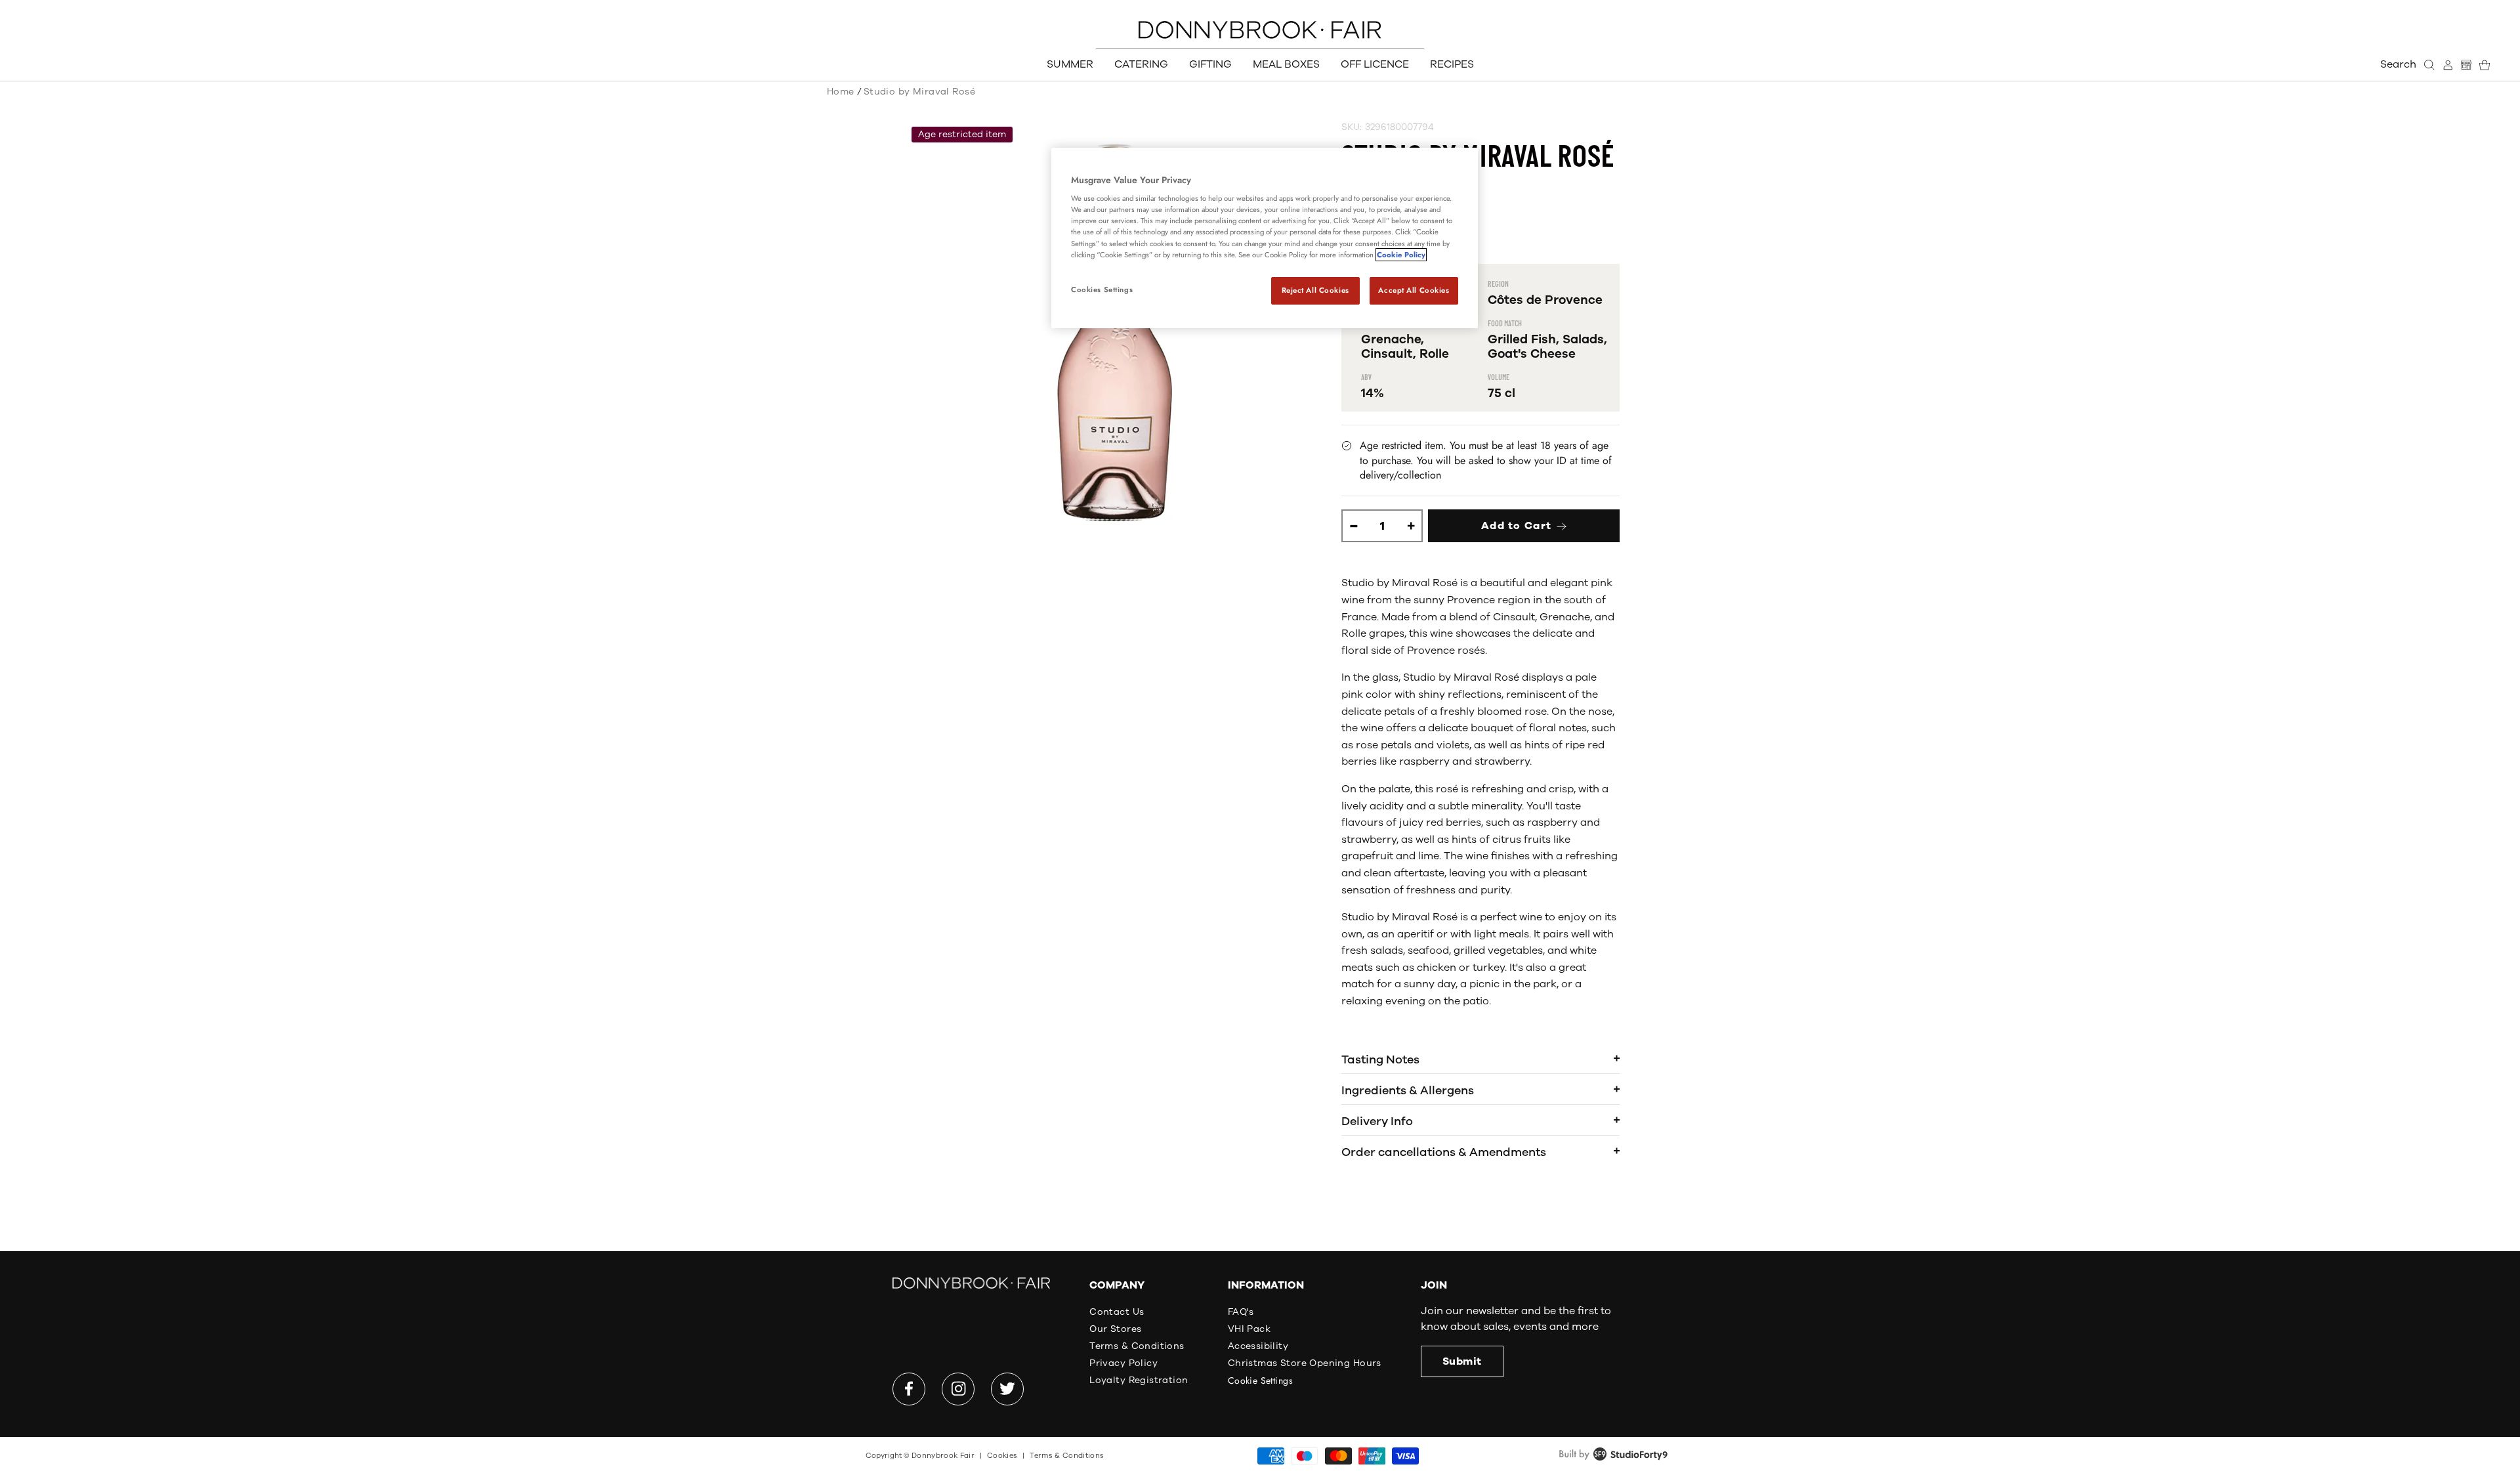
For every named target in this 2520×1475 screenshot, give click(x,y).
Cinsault (1387, 354)
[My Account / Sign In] (2448, 65)
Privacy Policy (1123, 1363)
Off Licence (1375, 64)
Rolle (1434, 354)
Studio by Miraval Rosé (919, 92)
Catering (1141, 64)
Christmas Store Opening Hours (1305, 1363)
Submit (1462, 1361)
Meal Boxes (1286, 64)
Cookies (1002, 1456)
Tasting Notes (1380, 1059)
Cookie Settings (1260, 1380)
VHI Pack (1249, 1329)
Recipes (1452, 64)
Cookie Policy (1401, 255)
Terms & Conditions (1137, 1346)
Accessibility (1258, 1346)
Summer (1070, 64)
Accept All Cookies (1414, 290)
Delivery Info (1377, 1121)
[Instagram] (958, 1389)
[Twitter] (1007, 1389)
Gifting (1210, 64)
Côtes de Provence (1545, 300)
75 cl (1501, 393)
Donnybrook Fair (943, 1456)
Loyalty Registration (1139, 1380)
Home (841, 92)
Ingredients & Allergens (1408, 1090)
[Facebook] (909, 1389)
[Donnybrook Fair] (1260, 30)
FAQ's (1241, 1312)
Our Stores (1115, 1329)
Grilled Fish (1522, 339)
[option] (1115, 332)
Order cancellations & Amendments (1444, 1152)
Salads (1583, 339)
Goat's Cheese (1532, 354)
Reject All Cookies (1315, 290)
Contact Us (1117, 1312)
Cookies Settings (1102, 289)
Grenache (1391, 339)
